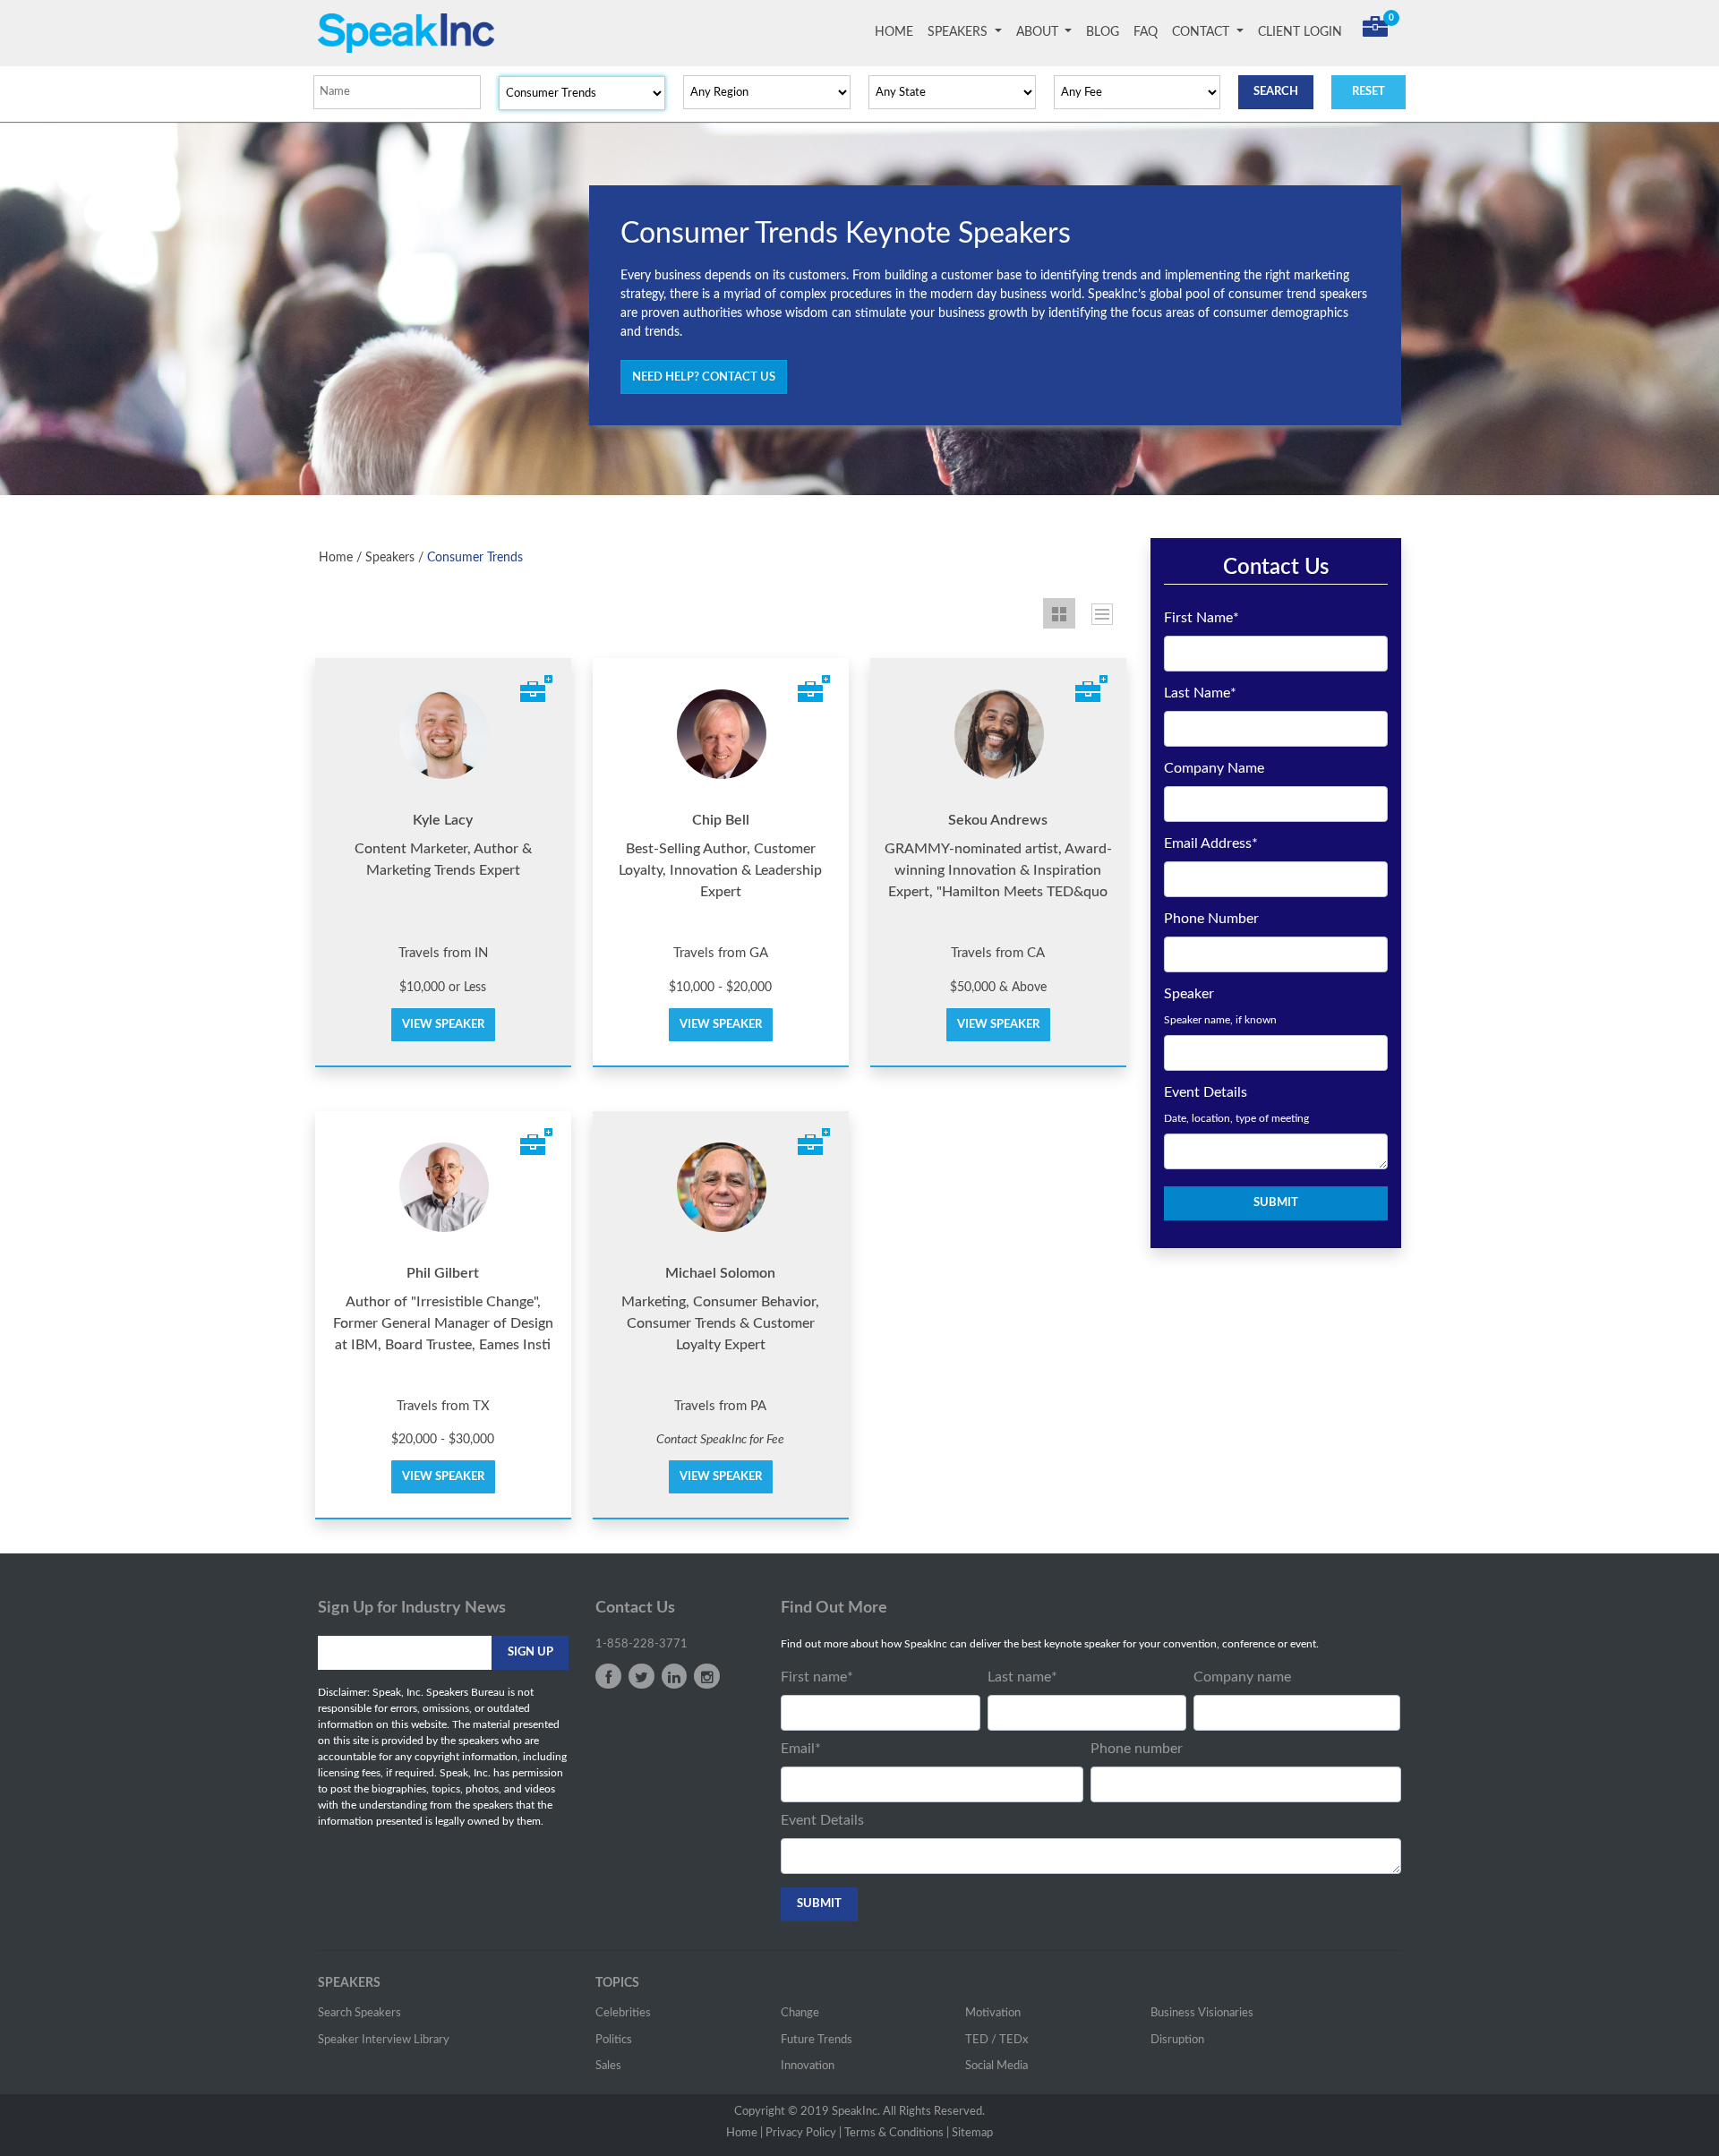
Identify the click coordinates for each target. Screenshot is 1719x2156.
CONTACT (1202, 32)
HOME (898, 32)
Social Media (996, 2066)
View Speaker (443, 1025)
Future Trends (817, 2040)
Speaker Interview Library (384, 2040)
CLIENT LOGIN (1300, 32)
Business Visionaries (1202, 2013)
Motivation (993, 2013)
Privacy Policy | (804, 2133)
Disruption (1177, 2040)
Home (336, 558)
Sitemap (972, 2133)
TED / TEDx (996, 2040)
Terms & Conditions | (897, 2133)
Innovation (808, 2066)
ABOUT (1039, 32)
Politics (614, 2040)
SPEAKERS (959, 32)
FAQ (1146, 32)
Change (800, 2013)
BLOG (1103, 32)
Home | (744, 2133)
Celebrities (623, 2013)
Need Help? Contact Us (704, 377)
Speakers (390, 558)
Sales (608, 2066)
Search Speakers (359, 2013)
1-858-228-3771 (641, 1644)
